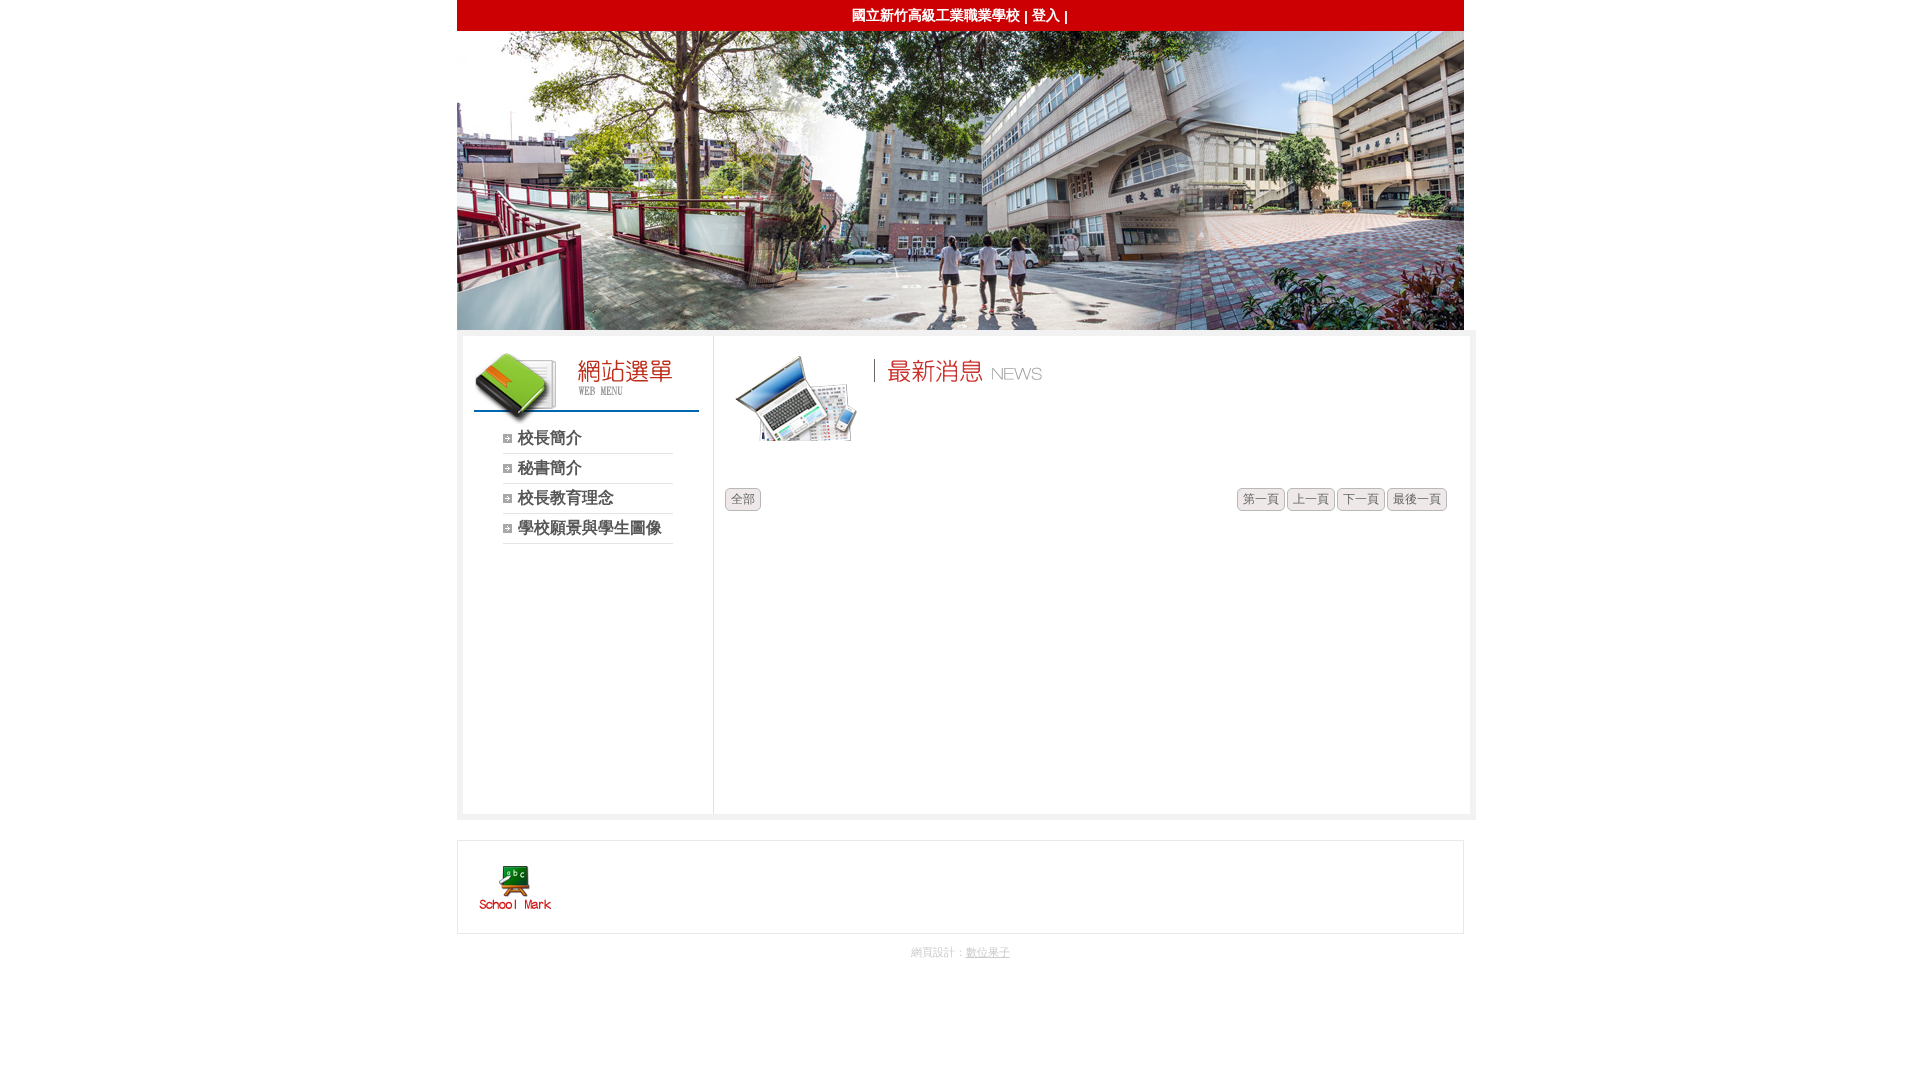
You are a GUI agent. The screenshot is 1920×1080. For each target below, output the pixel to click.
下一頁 (1361, 499)
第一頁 (1261, 499)
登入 (1046, 15)
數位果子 (988, 952)
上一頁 (1311, 499)
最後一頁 (1417, 499)
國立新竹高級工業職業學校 (936, 15)
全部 (743, 499)
